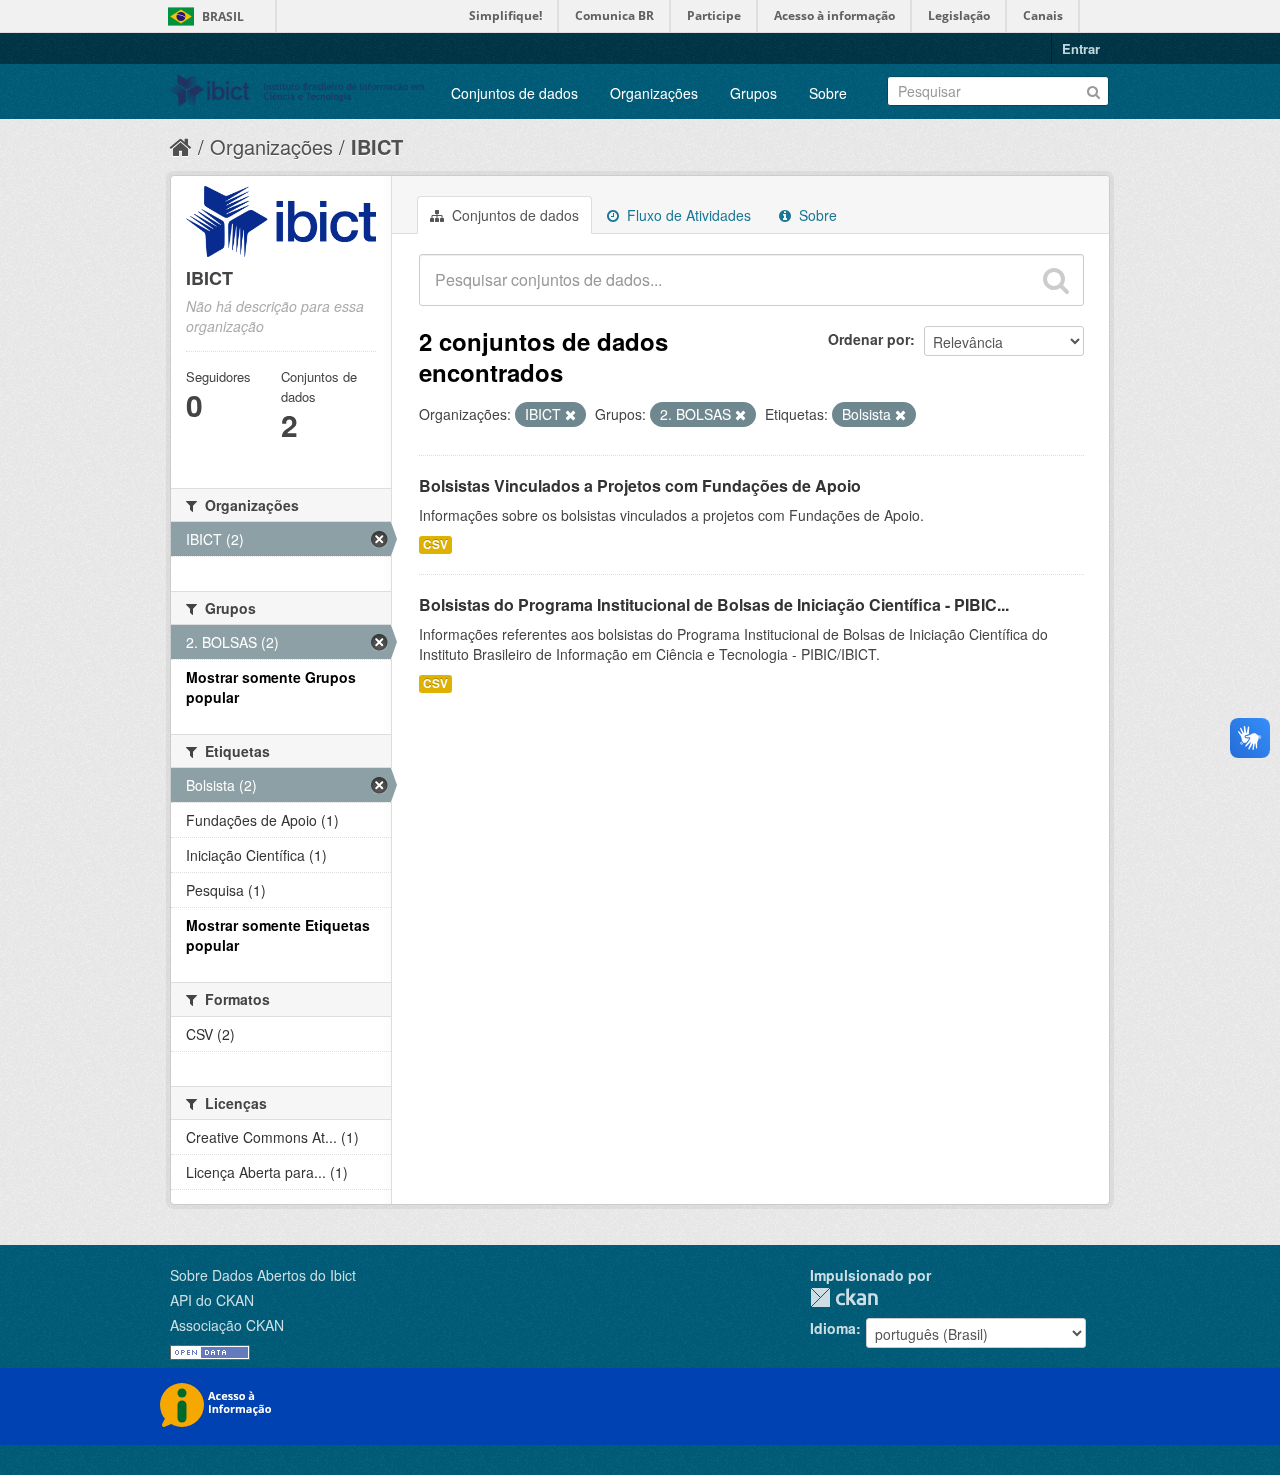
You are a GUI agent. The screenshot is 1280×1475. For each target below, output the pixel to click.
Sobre (828, 93)
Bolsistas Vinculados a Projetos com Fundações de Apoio (640, 485)
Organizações (654, 93)
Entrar (1081, 48)
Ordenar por (869, 339)
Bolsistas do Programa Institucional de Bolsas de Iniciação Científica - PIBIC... (714, 604)
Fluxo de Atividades (687, 215)
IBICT (377, 146)
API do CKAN (212, 1300)
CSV (435, 544)
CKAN (844, 1297)
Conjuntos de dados (514, 93)
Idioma (833, 1328)
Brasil (223, 16)
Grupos (753, 93)
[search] (1056, 280)
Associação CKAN (227, 1325)
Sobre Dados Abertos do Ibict (263, 1275)
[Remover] (570, 415)
